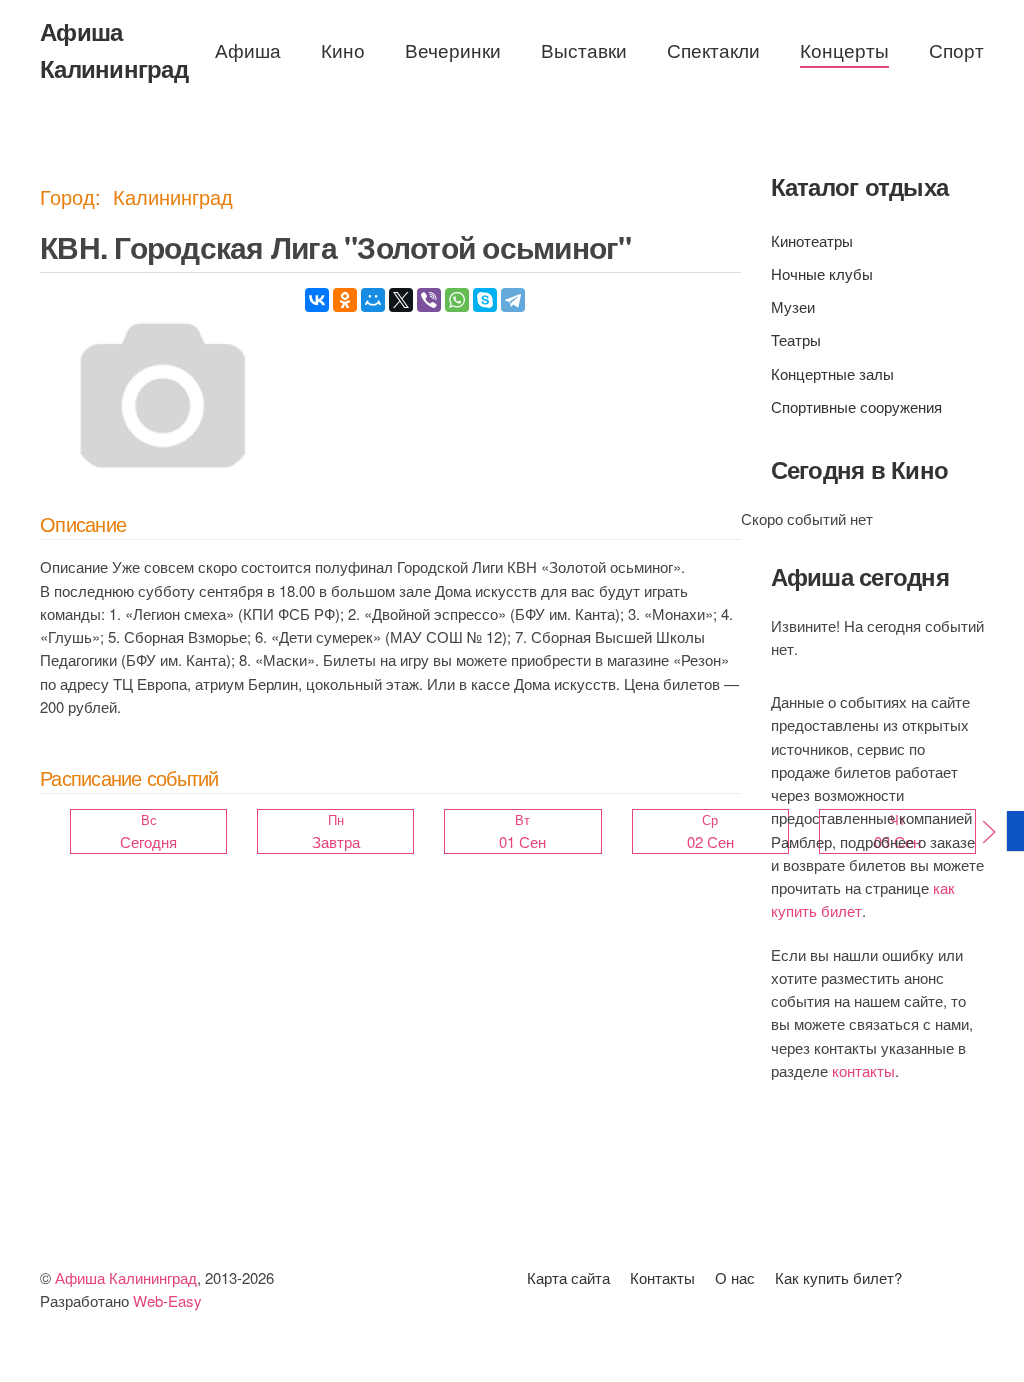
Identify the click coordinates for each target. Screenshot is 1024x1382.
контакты (863, 1070)
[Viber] (429, 300)
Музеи (793, 306)
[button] (989, 832)
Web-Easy (167, 1300)
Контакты (662, 1277)
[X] (401, 300)
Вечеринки (453, 49)
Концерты (844, 49)
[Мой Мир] (373, 300)
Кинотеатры (812, 240)
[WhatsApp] (457, 300)
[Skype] (485, 300)
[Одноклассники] (345, 300)
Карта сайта (568, 1277)
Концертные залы (832, 373)
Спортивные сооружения (856, 406)
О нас (735, 1277)
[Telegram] (513, 300)
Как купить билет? (838, 1277)
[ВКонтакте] (317, 300)
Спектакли (713, 49)
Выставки (584, 49)
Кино (343, 49)
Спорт (956, 49)
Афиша (248, 49)
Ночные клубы (822, 273)
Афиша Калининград (114, 49)
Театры (796, 339)
